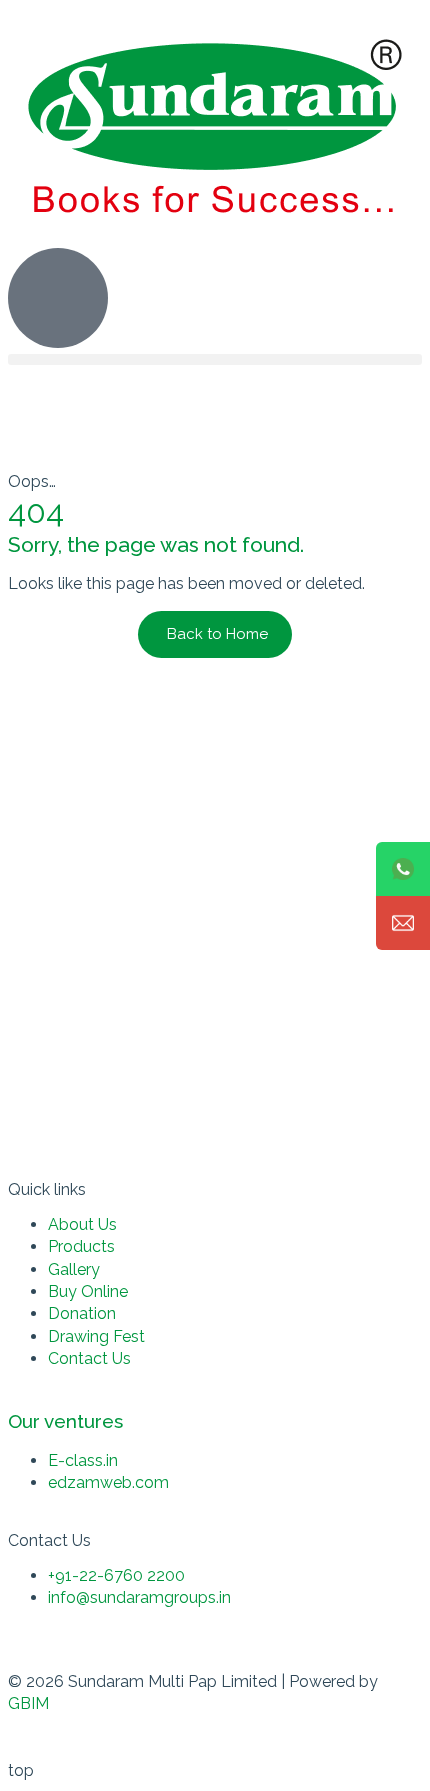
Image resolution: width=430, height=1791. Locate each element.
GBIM (28, 1703)
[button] (215, 359)
